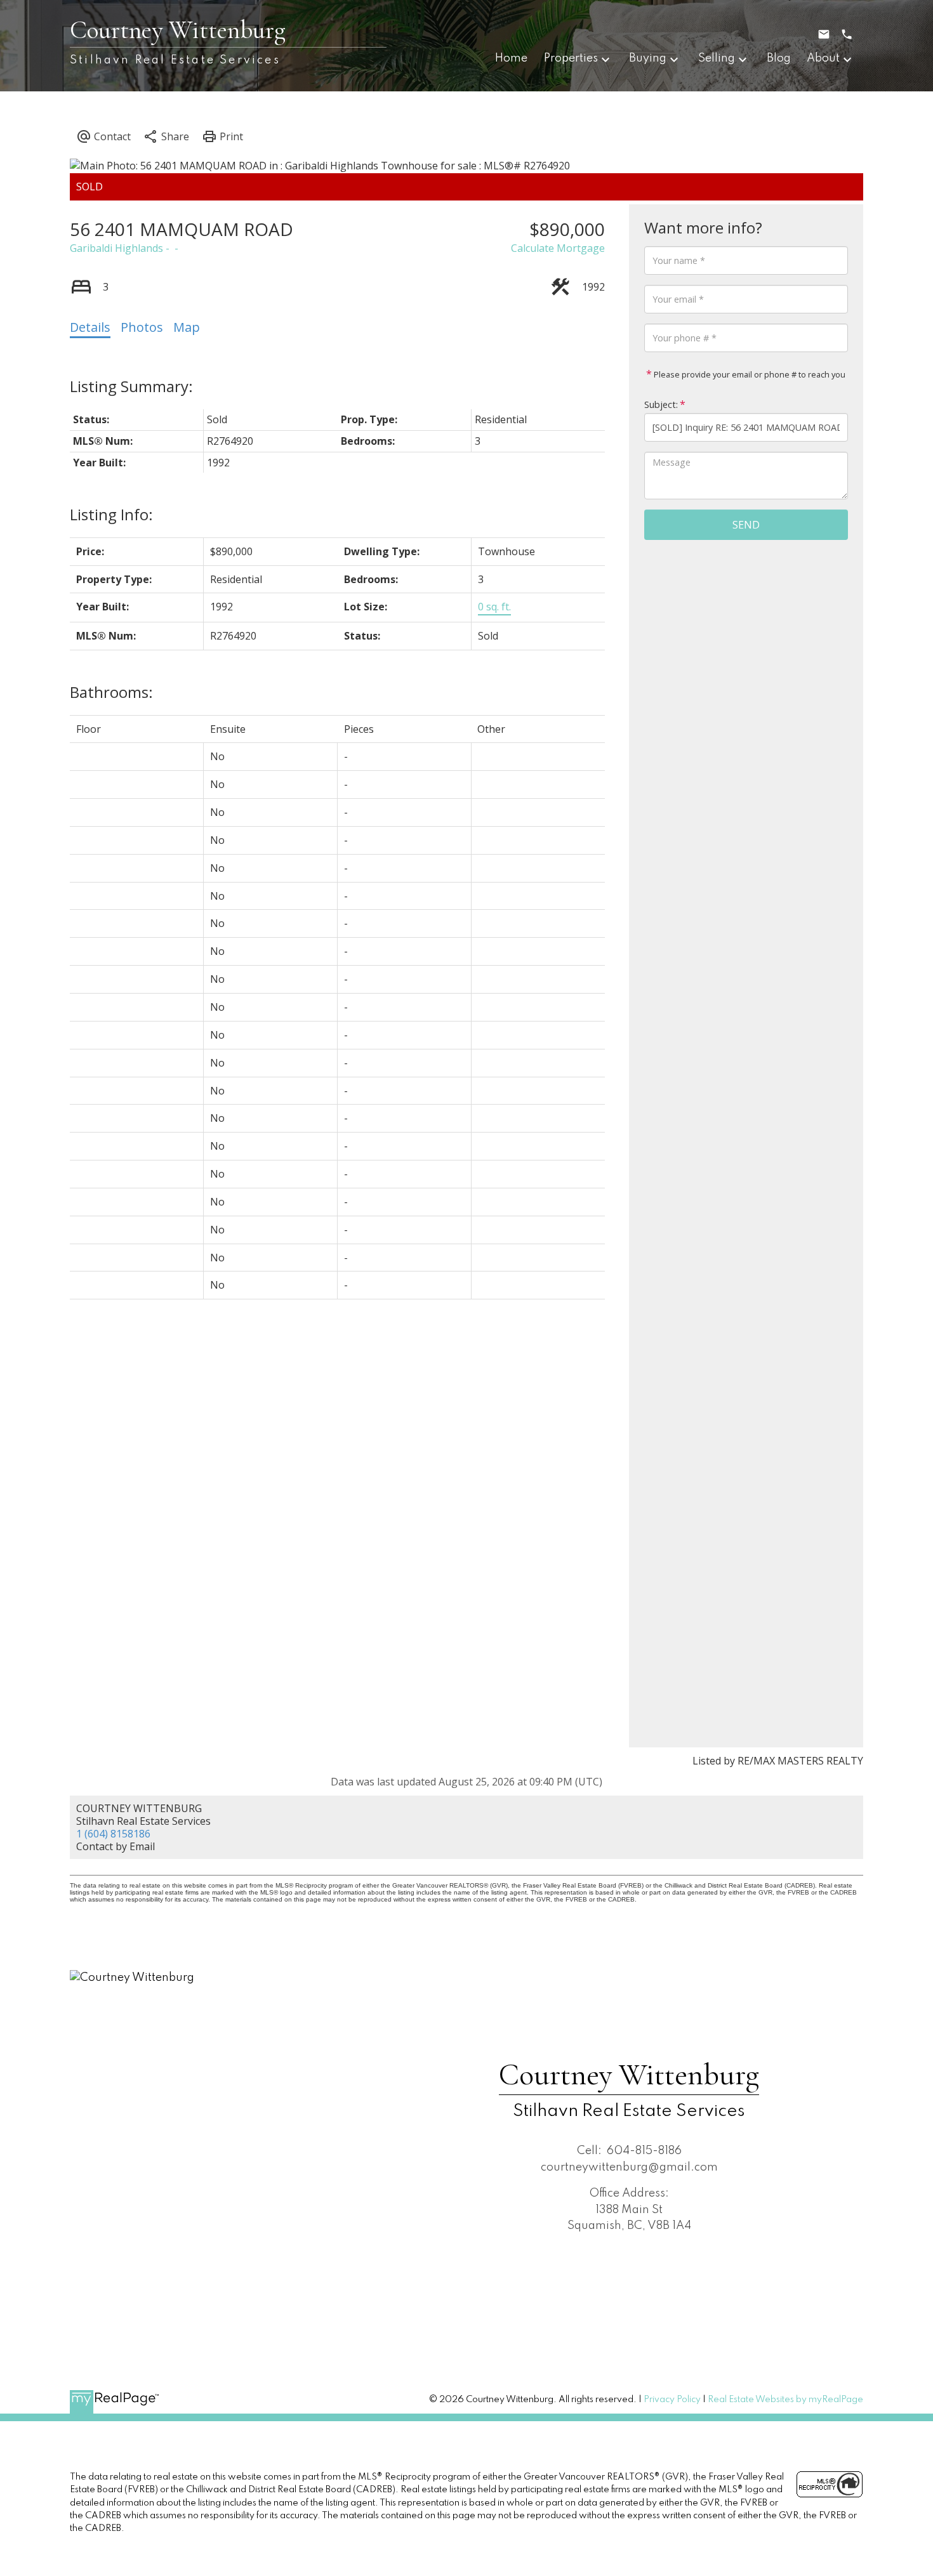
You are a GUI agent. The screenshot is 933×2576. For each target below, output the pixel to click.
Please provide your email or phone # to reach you (749, 374)
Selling (717, 58)
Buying (648, 58)
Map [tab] (187, 327)
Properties (571, 58)
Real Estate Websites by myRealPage (785, 2400)
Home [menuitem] (511, 58)
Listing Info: (111, 514)
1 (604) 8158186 (113, 1834)
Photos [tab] (142, 327)
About (823, 58)
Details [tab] (90, 327)
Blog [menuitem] (779, 58)
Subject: (661, 404)
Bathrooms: (111, 692)
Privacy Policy (672, 2400)
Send (746, 525)
